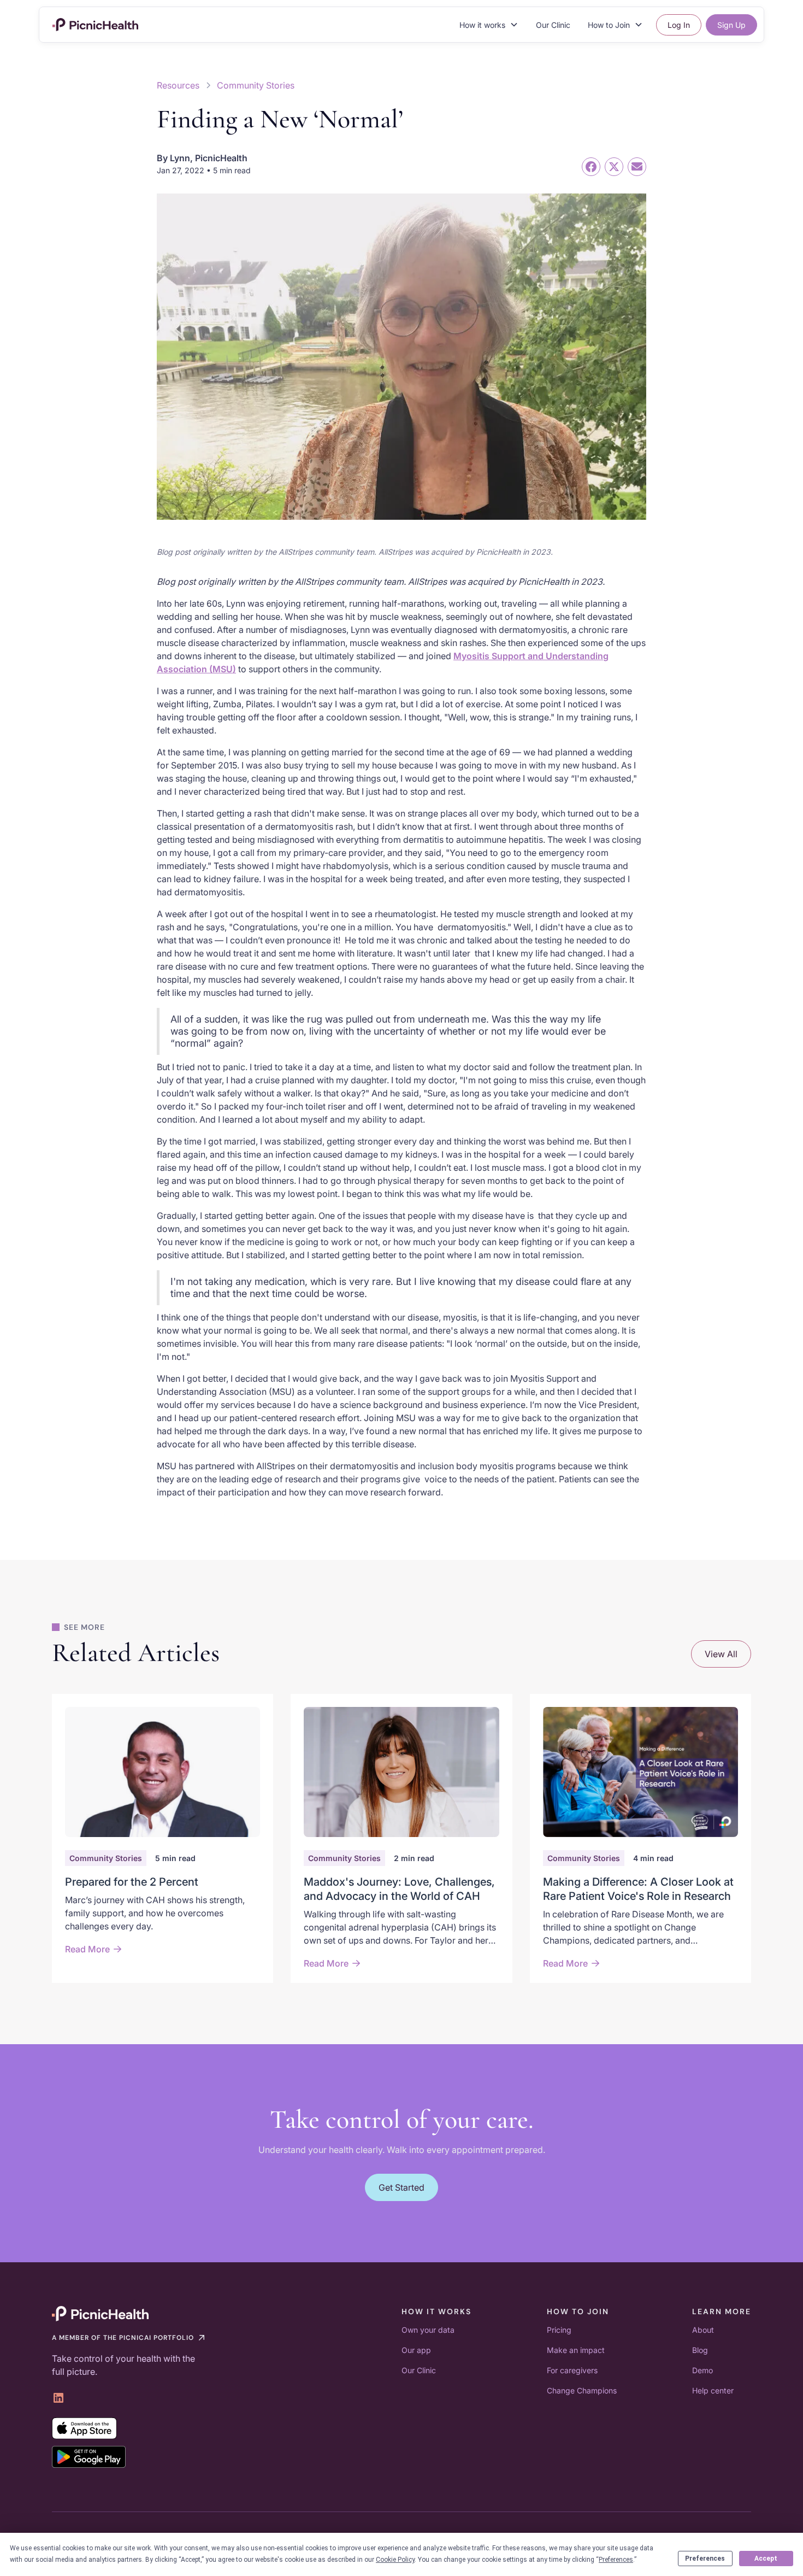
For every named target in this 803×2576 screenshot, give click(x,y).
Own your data (428, 2330)
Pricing (559, 2330)
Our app (416, 2350)
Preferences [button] (616, 2560)
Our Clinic (553, 25)
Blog (700, 2350)
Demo (702, 2370)
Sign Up (731, 25)
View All (721, 1654)
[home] (95, 25)
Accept (766, 2559)
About (703, 2330)
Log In (679, 25)
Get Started (401, 2187)
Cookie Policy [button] (395, 2560)
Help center (713, 2390)
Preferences (705, 2559)
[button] (489, 25)
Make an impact (576, 2350)
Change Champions (582, 2390)
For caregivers (572, 2370)
